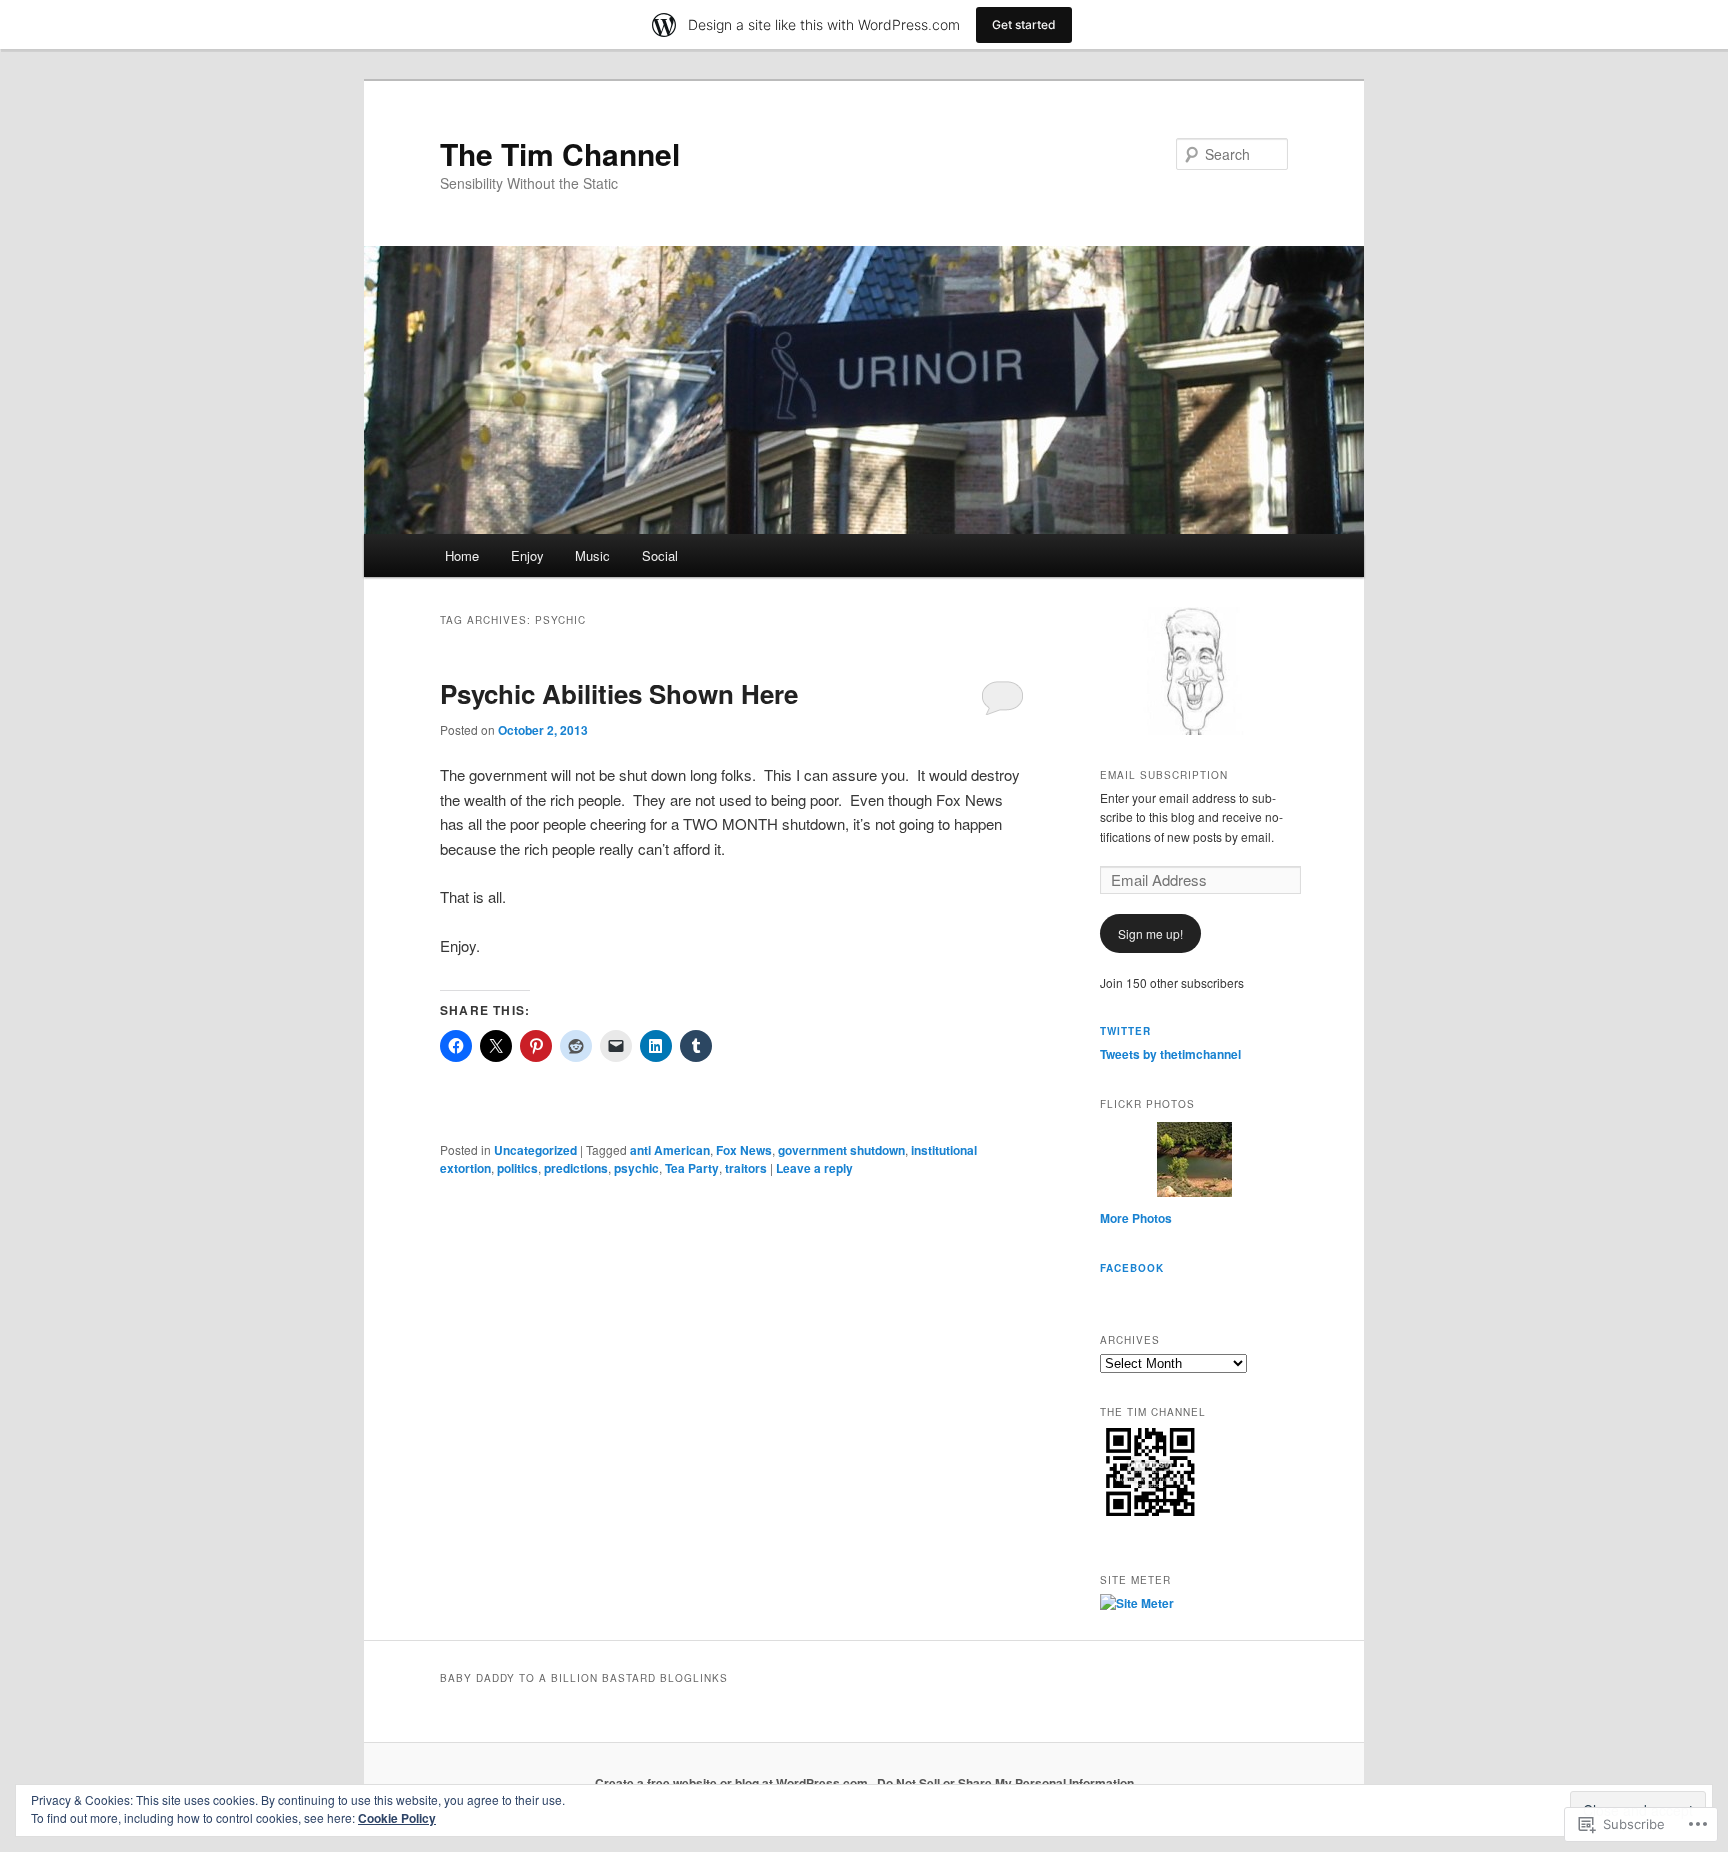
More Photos (1136, 1218)
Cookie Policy (397, 1818)
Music (592, 555)
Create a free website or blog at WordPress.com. (733, 1783)
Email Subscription (1164, 775)
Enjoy (527, 555)
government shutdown (841, 1150)
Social (660, 555)
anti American (670, 1150)
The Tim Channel (560, 153)
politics (517, 1168)
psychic (636, 1168)
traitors (746, 1168)
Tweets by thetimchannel (1170, 1054)
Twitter (1125, 1031)
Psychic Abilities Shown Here (619, 693)
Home (462, 555)
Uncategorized (535, 1150)
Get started (1024, 24)
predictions (576, 1168)
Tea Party (692, 1168)
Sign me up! (1150, 933)
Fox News (744, 1150)
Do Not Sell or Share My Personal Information (1005, 1783)
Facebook (1132, 1268)
